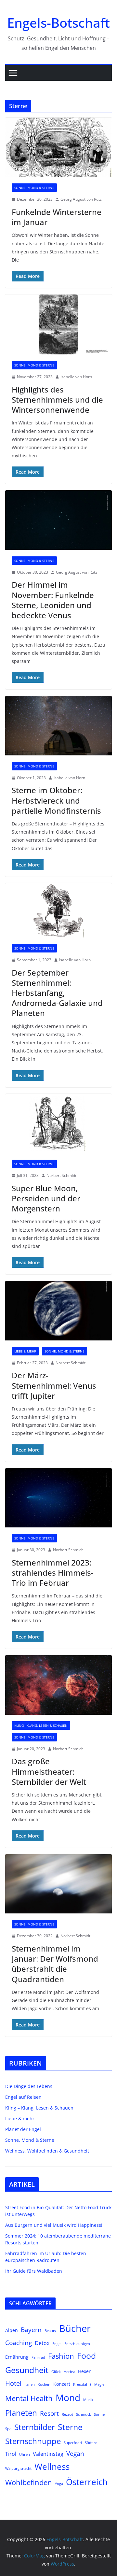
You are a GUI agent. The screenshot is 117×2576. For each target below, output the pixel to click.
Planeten (21, 2413)
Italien (30, 2384)
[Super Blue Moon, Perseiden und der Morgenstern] (58, 1123)
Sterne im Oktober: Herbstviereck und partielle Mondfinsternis (56, 800)
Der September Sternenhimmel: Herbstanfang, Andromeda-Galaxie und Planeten (57, 993)
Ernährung (17, 2357)
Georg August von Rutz (81, 199)
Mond (68, 2397)
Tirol (11, 2454)
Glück (56, 2372)
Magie (99, 2384)
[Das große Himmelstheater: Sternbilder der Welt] (58, 1685)
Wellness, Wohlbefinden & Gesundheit (47, 2151)
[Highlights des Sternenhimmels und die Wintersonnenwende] (58, 324)
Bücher (75, 2328)
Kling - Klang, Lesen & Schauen (41, 1725)
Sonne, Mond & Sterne (34, 188)
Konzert (62, 2384)
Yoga (59, 2484)
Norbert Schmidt (61, 1175)
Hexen (85, 2371)
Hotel (13, 2383)
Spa (8, 2429)
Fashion (61, 2356)
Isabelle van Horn (76, 377)
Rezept (67, 2414)
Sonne (99, 2414)
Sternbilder (35, 2427)
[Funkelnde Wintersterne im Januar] (58, 147)
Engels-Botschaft (58, 23)
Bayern (31, 2330)
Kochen (44, 2384)
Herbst (69, 2372)
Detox (42, 2343)
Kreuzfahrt (82, 2384)
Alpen (12, 2330)
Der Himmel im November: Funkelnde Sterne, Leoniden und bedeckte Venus (53, 600)
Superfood (73, 2443)
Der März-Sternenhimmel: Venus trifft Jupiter (54, 1385)
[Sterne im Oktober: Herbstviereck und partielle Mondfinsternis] (58, 725)
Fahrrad (38, 2357)
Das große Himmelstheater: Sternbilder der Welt (49, 1771)
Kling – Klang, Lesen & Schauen (39, 2108)
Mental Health (29, 2398)
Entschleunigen (77, 2344)
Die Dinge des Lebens (29, 2086)
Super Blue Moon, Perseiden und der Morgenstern (46, 1198)
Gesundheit (27, 2370)
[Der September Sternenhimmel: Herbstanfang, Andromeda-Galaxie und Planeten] (58, 910)
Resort (49, 2413)
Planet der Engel (23, 2129)
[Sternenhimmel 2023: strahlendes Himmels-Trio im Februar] (58, 1498)
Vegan (75, 2453)
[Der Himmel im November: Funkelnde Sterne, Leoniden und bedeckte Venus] (58, 520)
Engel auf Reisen (23, 2097)
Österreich (87, 2482)
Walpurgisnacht (18, 2469)
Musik (88, 2400)
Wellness (52, 2467)
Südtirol (92, 2443)
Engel (57, 2344)
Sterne (70, 2427)
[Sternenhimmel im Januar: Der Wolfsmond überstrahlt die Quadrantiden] (58, 1884)
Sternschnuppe (33, 2441)
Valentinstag (48, 2454)
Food (86, 2355)
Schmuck (84, 2414)
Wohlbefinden (29, 2482)
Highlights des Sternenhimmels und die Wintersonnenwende (57, 400)
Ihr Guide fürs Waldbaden (34, 2271)
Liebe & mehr (25, 1351)
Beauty (50, 2331)
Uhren (25, 2454)
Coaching (19, 2343)
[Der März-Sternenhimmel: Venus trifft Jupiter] (58, 1310)
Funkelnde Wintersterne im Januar (57, 217)
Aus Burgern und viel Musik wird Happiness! (54, 2225)
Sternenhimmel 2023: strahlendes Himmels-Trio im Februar (53, 1573)
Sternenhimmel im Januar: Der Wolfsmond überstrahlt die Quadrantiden (55, 1964)
